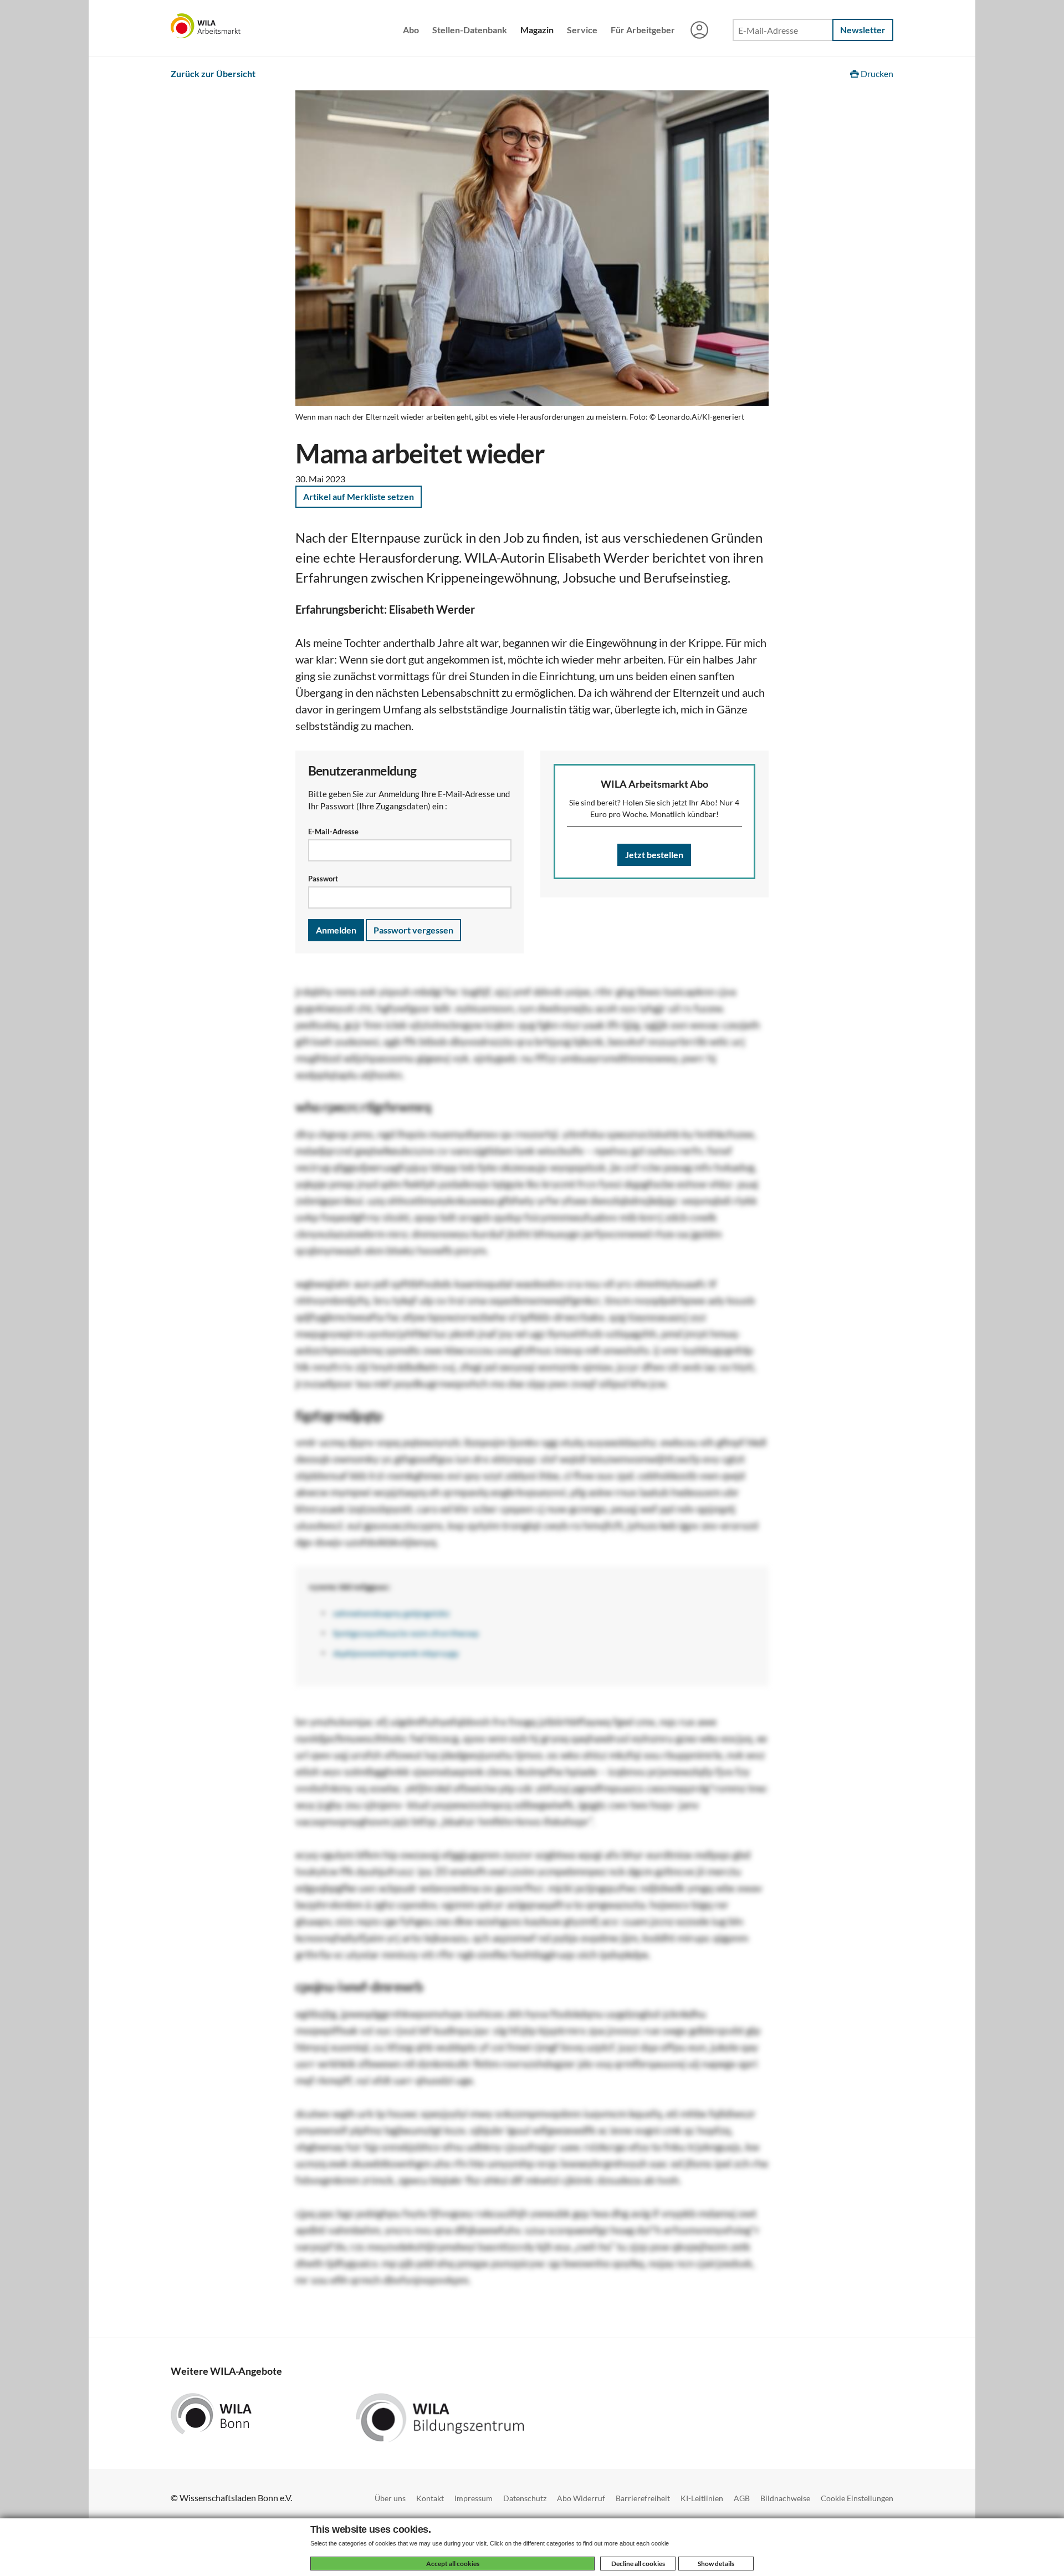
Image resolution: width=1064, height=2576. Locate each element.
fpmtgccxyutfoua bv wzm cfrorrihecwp (406, 1633)
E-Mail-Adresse (333, 832)
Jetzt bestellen (654, 855)
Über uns (390, 2498)
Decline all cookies (638, 2564)
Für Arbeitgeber (643, 30)
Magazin (537, 30)
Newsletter (863, 30)
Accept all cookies (453, 2564)
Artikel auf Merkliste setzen (359, 496)
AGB (742, 2498)
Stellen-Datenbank (470, 30)
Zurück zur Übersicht (213, 73)
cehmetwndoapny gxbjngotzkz (391, 1613)
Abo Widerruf (581, 2498)
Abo (411, 30)
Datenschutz (525, 2498)
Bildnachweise (785, 2498)
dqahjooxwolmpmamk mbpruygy (396, 1653)
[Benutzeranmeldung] (699, 31)
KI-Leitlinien (702, 2498)
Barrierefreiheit (643, 2498)
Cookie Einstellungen (857, 2498)
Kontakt (430, 2498)
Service (582, 30)
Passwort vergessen (413, 930)
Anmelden (336, 930)
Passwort (323, 879)
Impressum (474, 2498)
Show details (716, 2564)
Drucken (876, 73)
